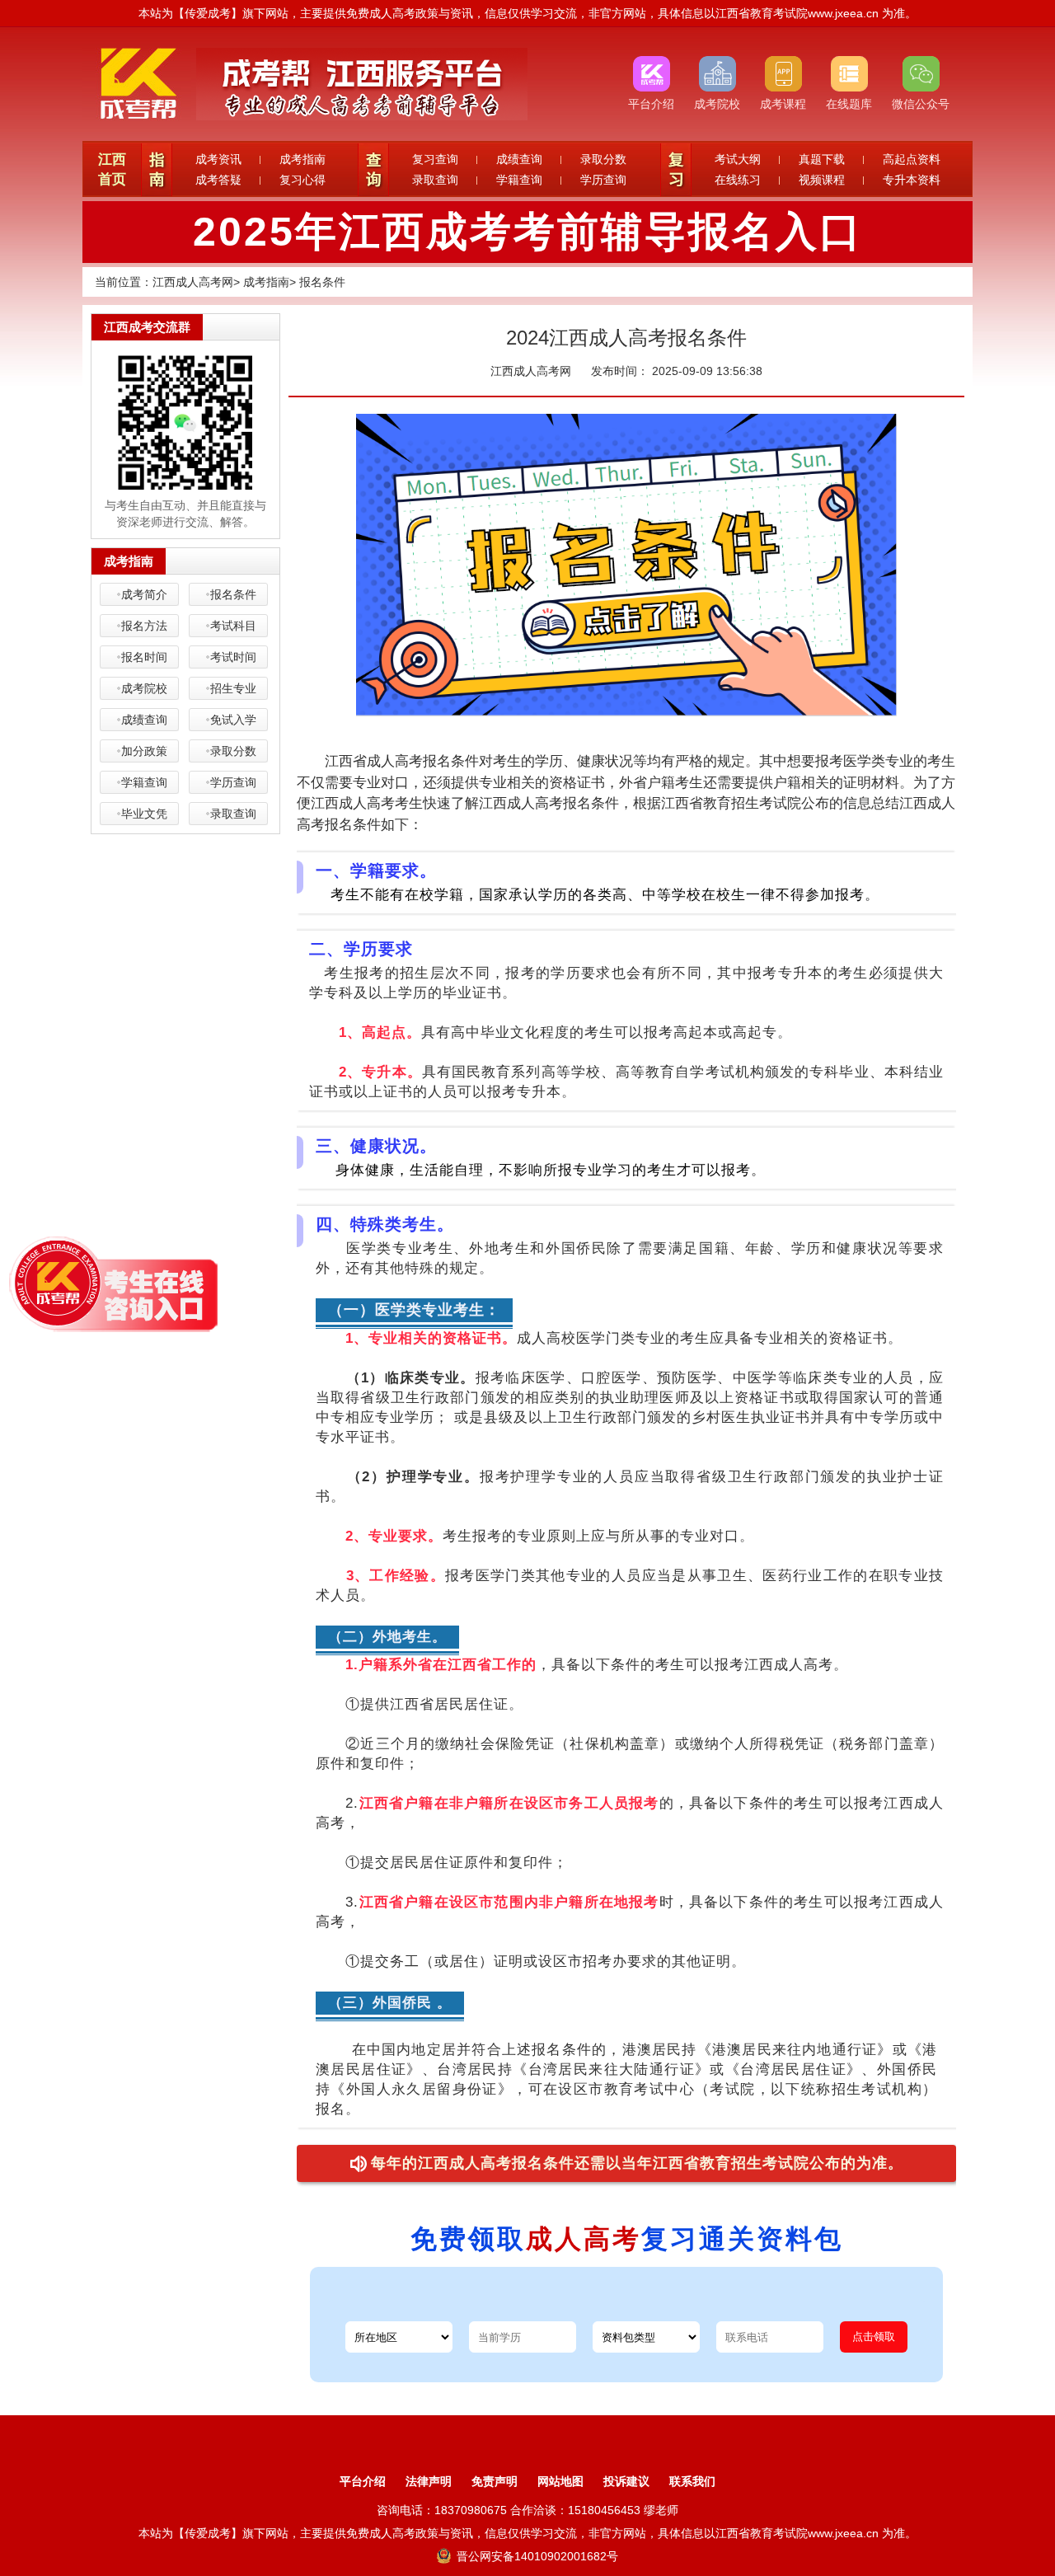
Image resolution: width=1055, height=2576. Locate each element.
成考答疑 (218, 180)
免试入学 (233, 720)
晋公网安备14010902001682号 (536, 2556)
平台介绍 (363, 2481)
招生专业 (233, 688)
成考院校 (144, 688)
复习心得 (302, 180)
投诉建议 (626, 2481)
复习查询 (435, 159)
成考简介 (144, 594)
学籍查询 (519, 180)
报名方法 (144, 626)
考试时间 (233, 657)
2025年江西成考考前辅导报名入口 (528, 232)
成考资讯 (218, 159)
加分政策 (144, 751)
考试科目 (233, 626)
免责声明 (495, 2481)
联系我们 (692, 2481)
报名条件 (322, 282)
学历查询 (603, 180)
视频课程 (822, 180)
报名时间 (144, 657)
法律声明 (429, 2481)
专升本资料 (912, 180)
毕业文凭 (144, 814)
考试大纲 (738, 159)
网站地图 (560, 2481)
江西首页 (112, 169)
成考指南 (302, 159)
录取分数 (603, 159)
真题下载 (822, 159)
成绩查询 (519, 159)
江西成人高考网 (193, 282)
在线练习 (738, 180)
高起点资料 (912, 159)
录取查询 (435, 180)
